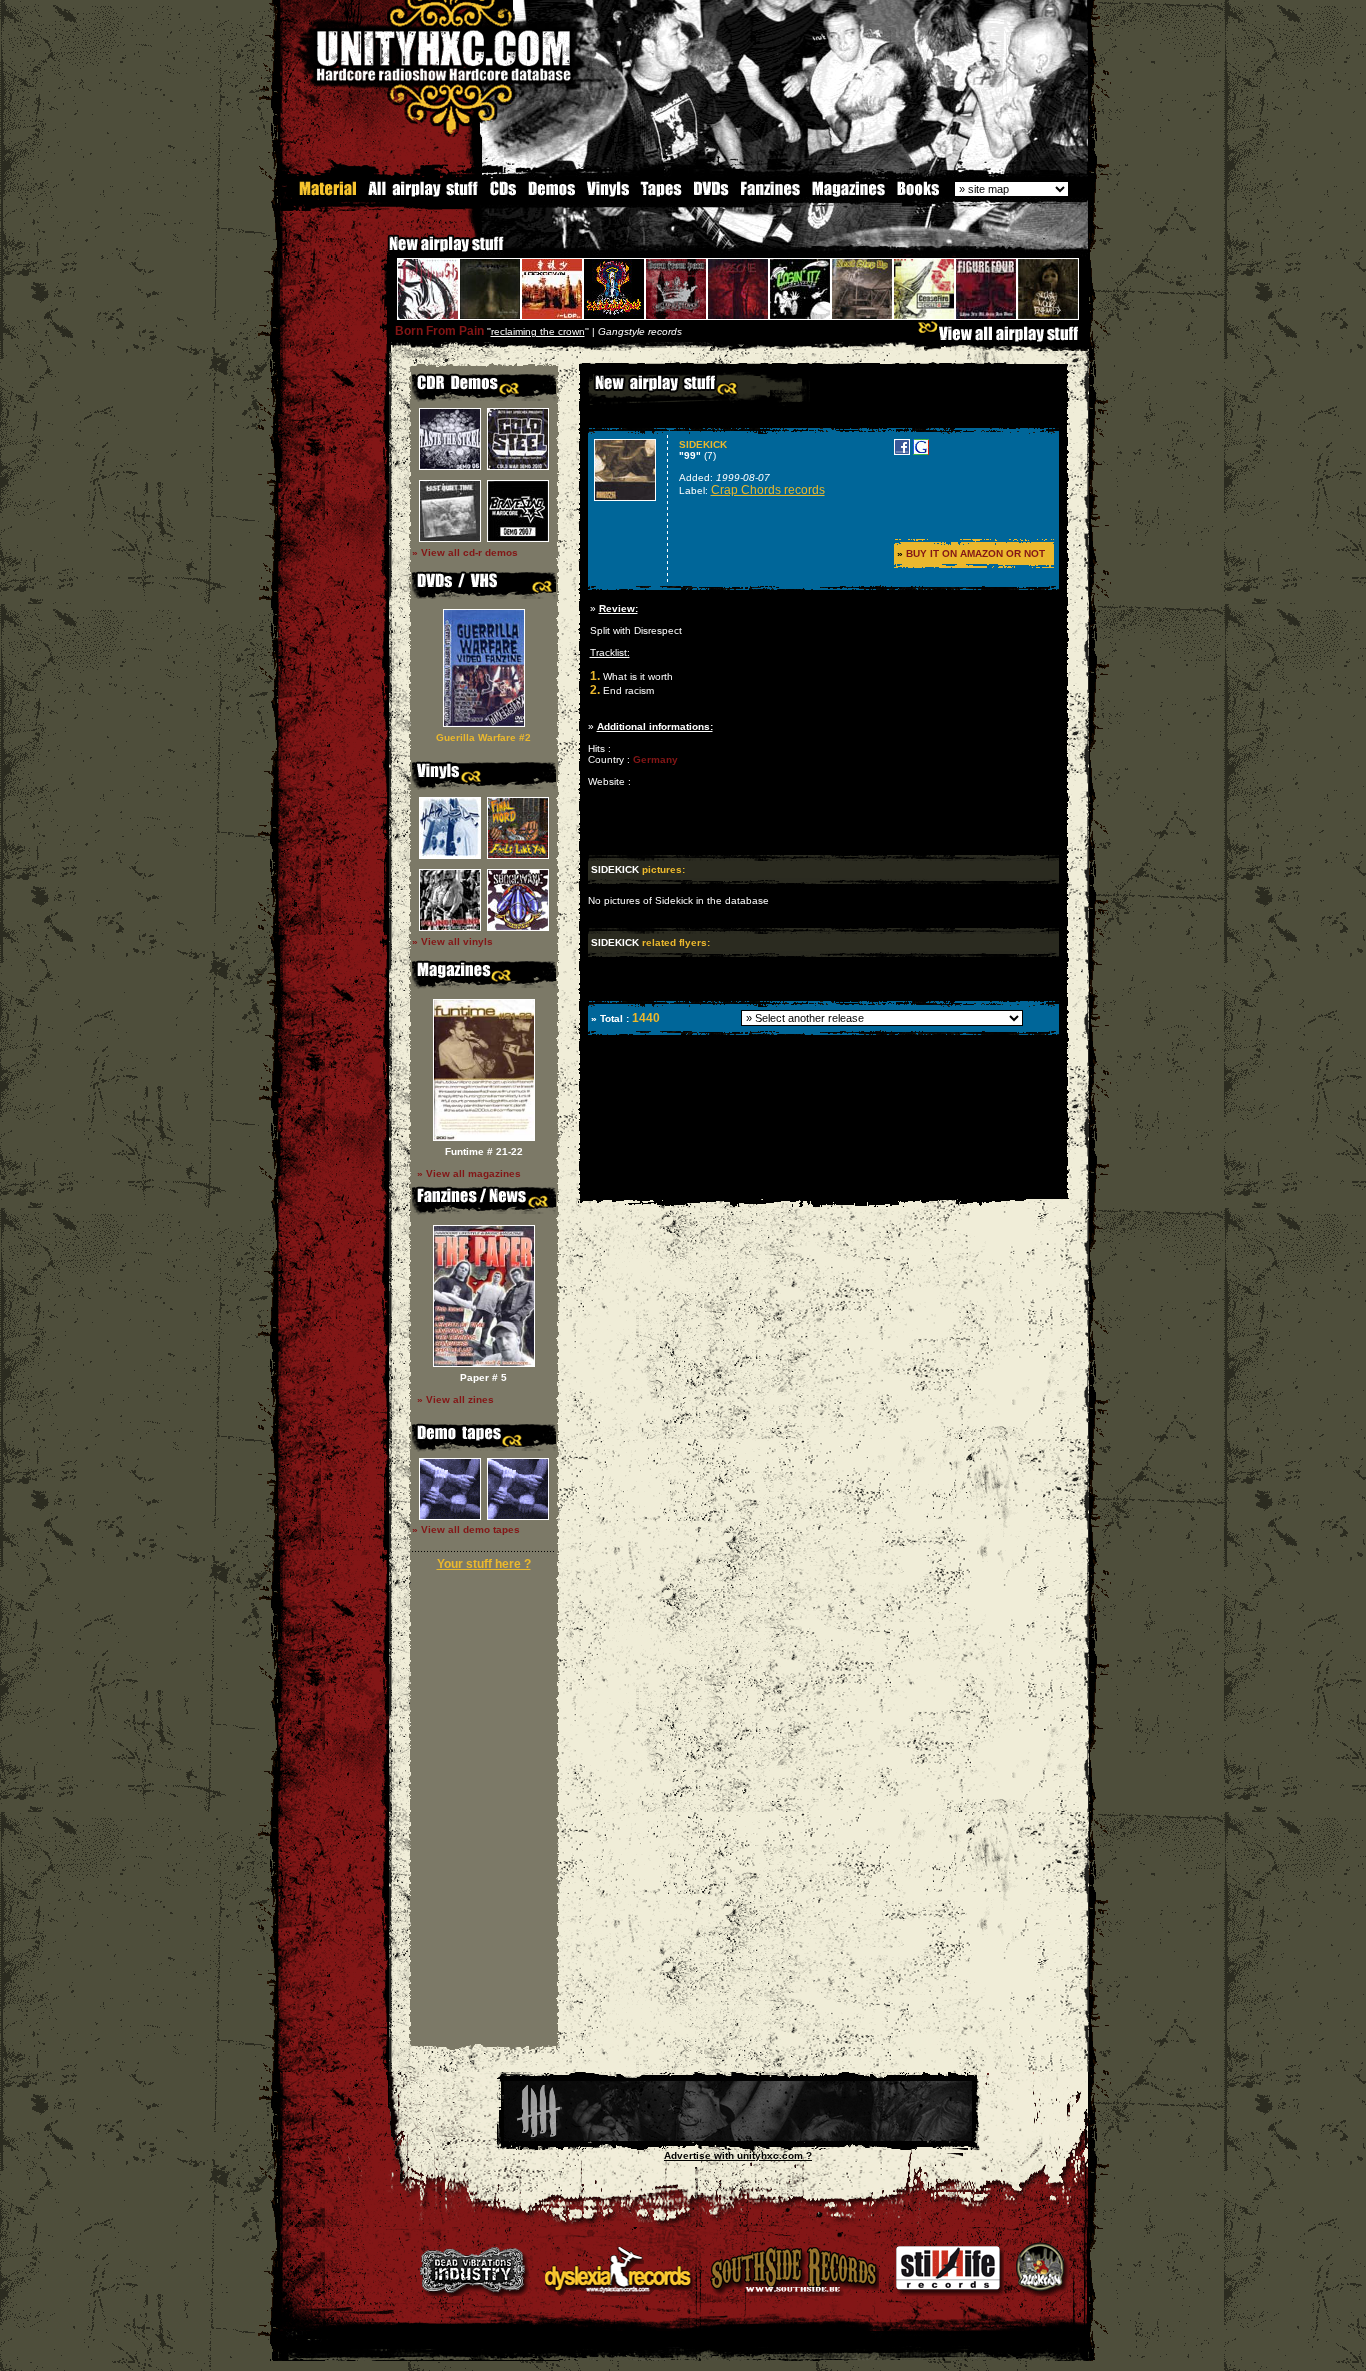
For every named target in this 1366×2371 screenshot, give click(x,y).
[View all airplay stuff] (1003, 338)
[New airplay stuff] (379, 253)
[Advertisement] (822, 1184)
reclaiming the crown (538, 331)
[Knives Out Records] (738, 2137)
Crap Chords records (768, 490)
